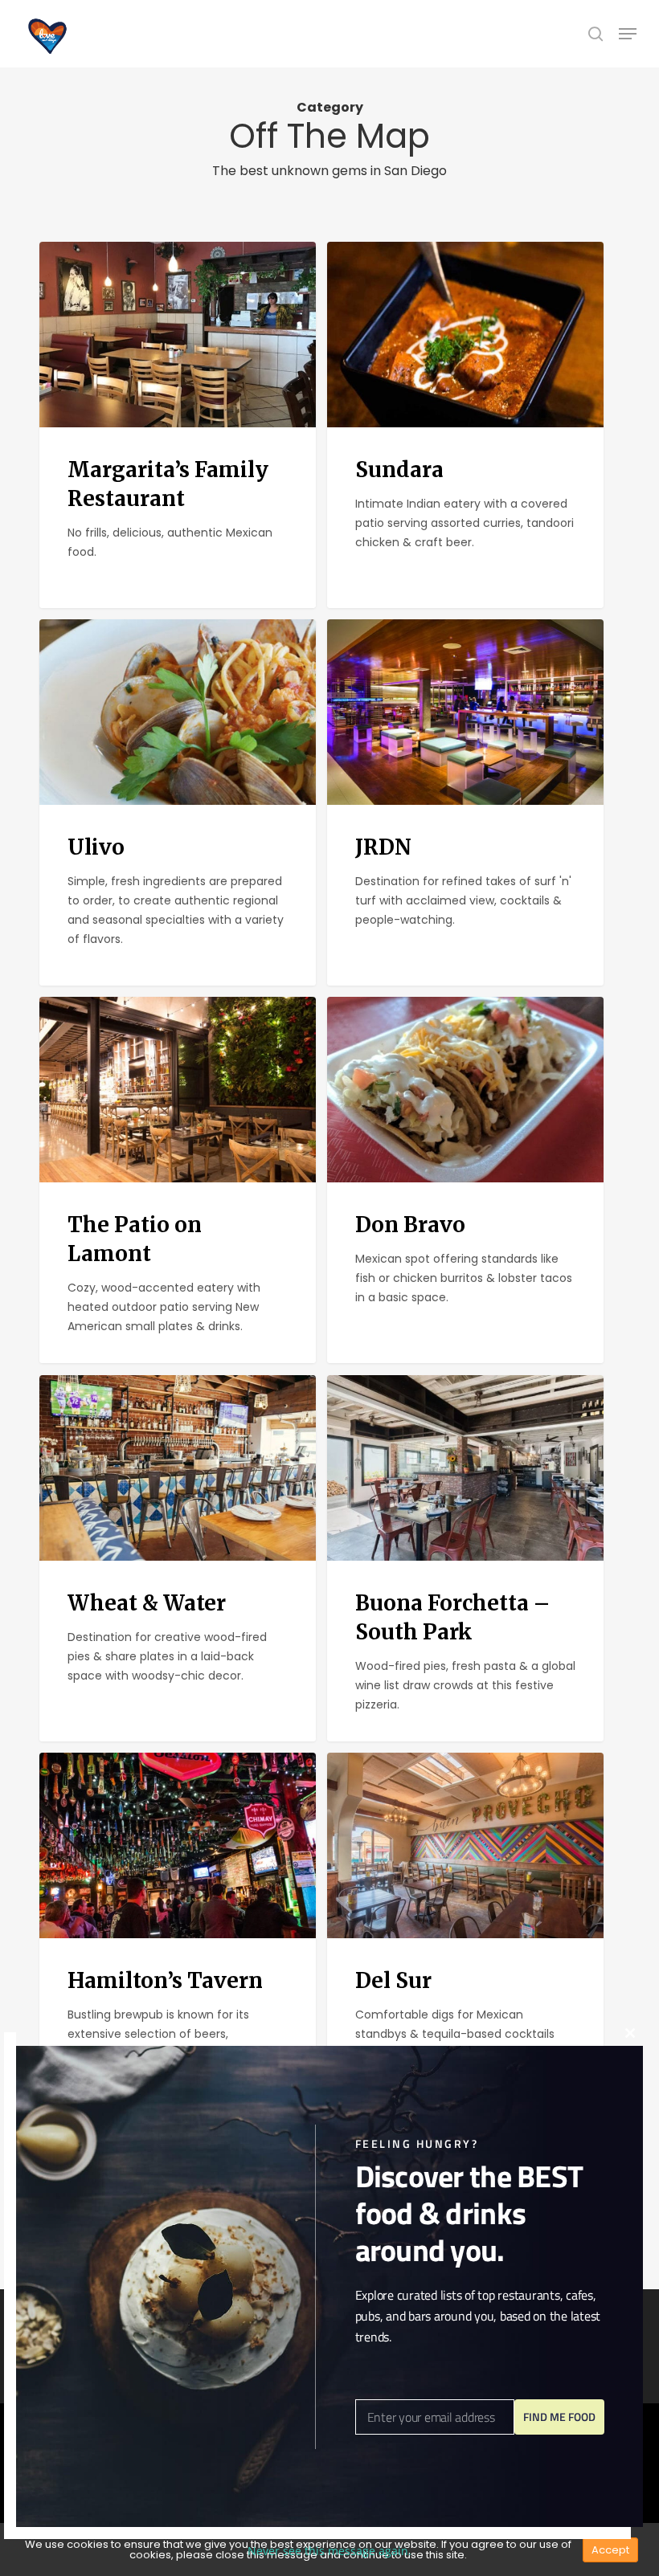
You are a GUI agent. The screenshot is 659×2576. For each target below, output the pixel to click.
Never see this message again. (329, 2551)
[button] (628, 34)
